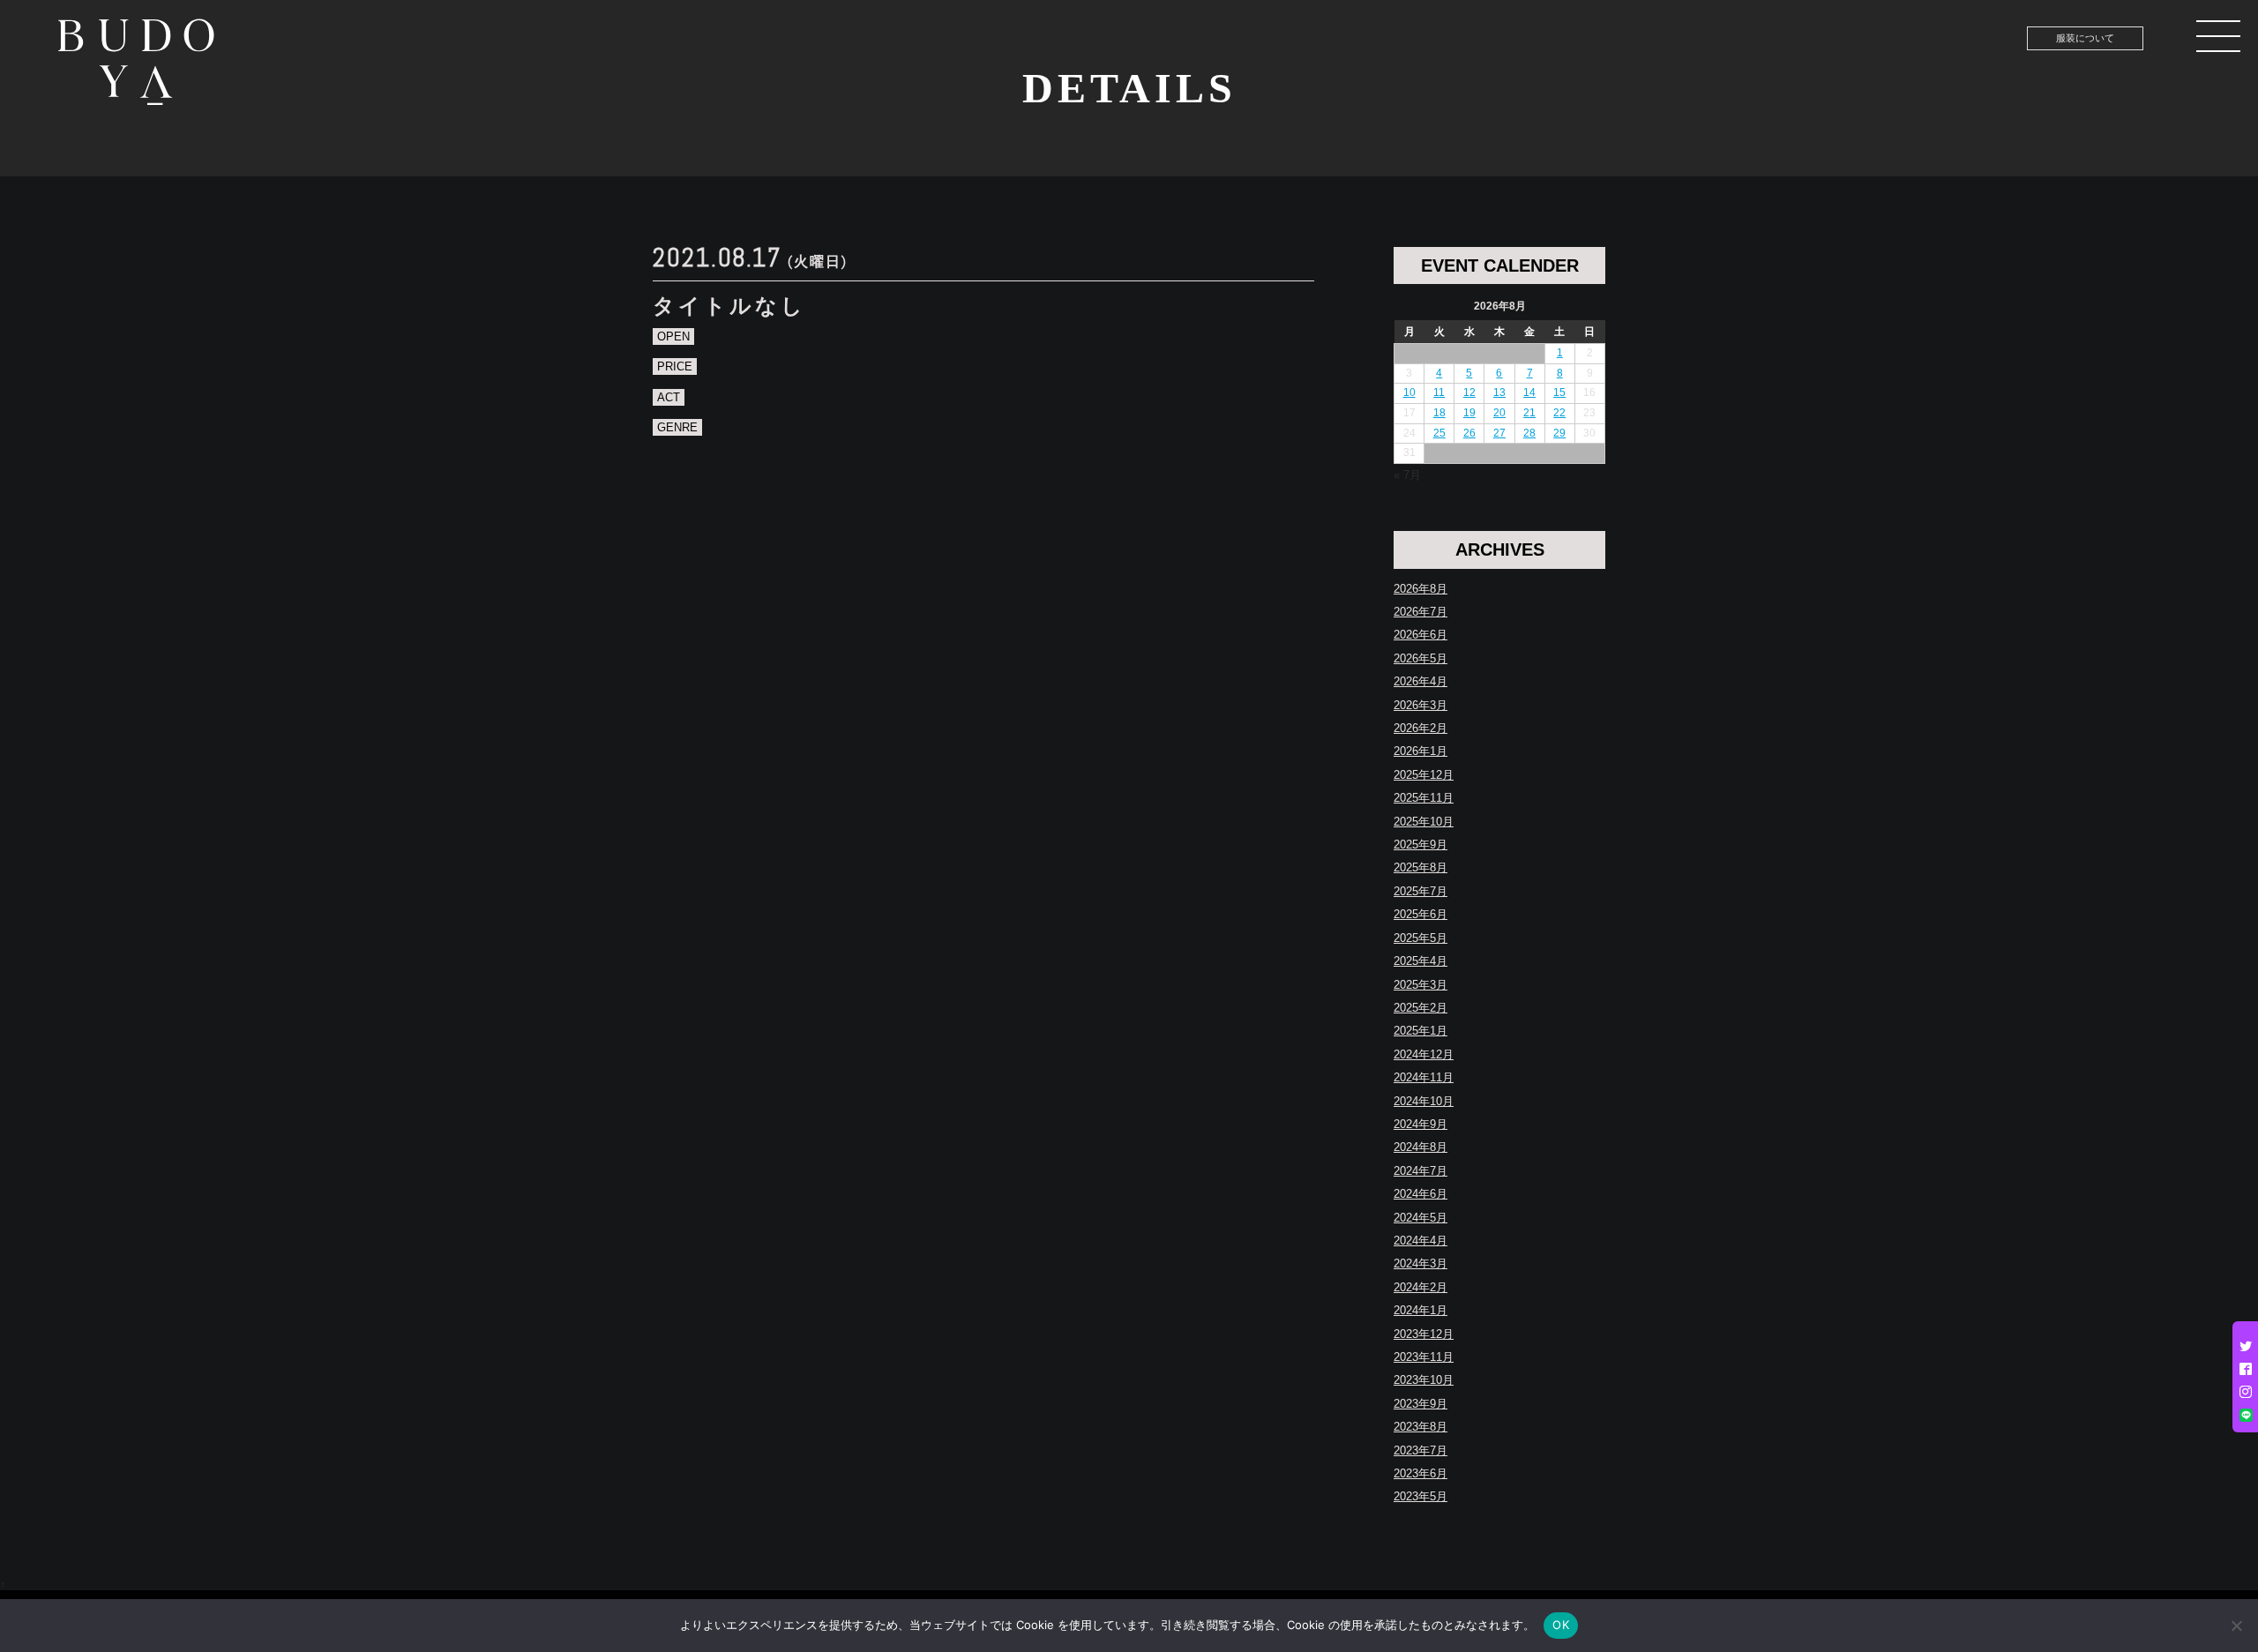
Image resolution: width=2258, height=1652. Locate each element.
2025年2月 (1421, 1008)
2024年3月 (1421, 1263)
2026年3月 (1421, 705)
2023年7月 (1421, 1450)
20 (1499, 413)
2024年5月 (1421, 1218)
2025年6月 (1421, 914)
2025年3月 (1421, 985)
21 (1529, 413)
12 (1469, 392)
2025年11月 (1424, 798)
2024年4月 (1421, 1241)
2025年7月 (1421, 891)
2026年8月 (1421, 589)
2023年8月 (1421, 1427)
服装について (2085, 38)
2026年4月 (1421, 681)
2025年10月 (1424, 822)
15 (1559, 392)
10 (1409, 392)
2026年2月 (1421, 728)
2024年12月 (1424, 1054)
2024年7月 (1421, 1171)
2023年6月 (1421, 1473)
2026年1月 (1421, 751)
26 (1469, 433)
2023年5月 (1421, 1496)
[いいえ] (2236, 1626)
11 (1439, 392)
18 (1439, 413)
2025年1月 (1421, 1031)
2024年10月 (1424, 1101)
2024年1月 (1421, 1310)
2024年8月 (1421, 1147)
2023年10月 (1424, 1380)
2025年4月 (1421, 961)
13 (1499, 392)
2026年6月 (1421, 635)
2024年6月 (1421, 1194)
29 (1559, 433)
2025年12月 (1424, 775)
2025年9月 (1421, 845)
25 (1439, 433)
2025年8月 (1421, 867)
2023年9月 (1421, 1404)
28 (1529, 433)
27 (1499, 433)
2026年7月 (1421, 612)
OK (1561, 1625)
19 (1469, 413)
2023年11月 (1424, 1357)
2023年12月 (1424, 1334)
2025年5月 (1421, 938)
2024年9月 (1421, 1124)
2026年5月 (1421, 658)
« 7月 (1407, 475)
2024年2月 (1421, 1287)
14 (1529, 392)
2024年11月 (1424, 1077)
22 (1559, 413)
